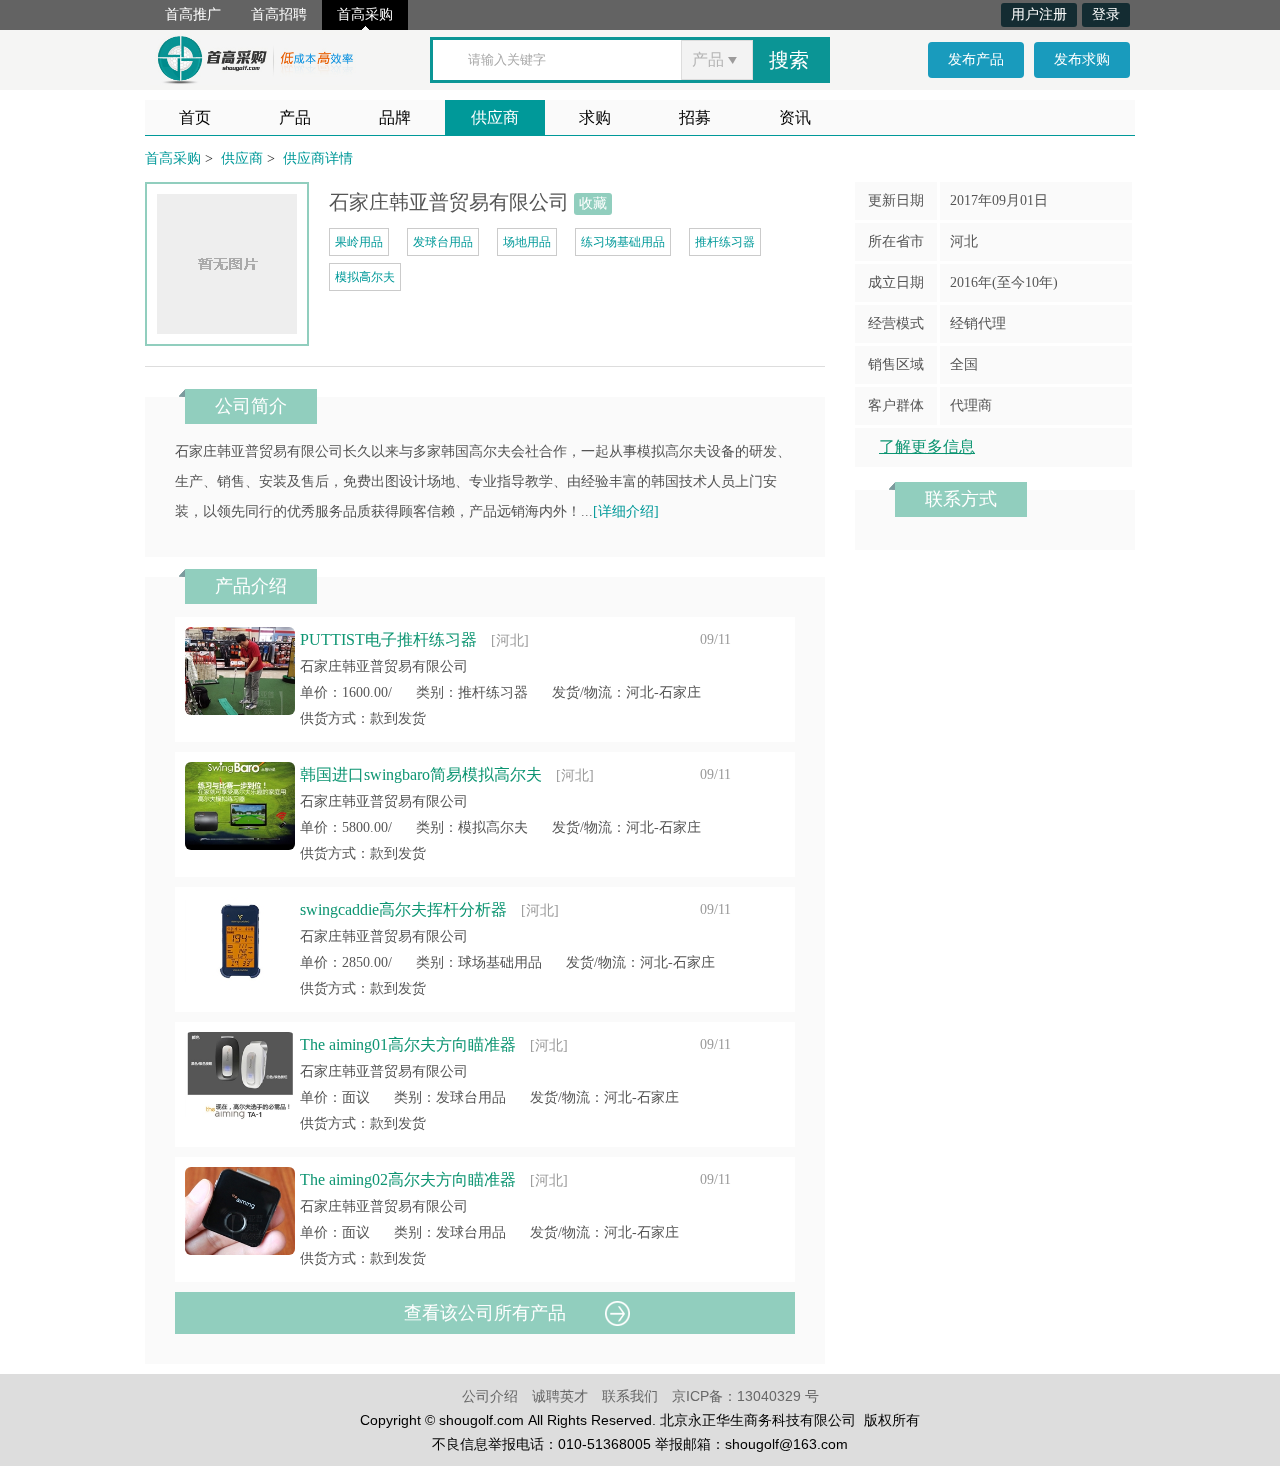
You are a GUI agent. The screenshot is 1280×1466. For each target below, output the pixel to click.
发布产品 (976, 59)
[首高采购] (255, 56)
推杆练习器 (725, 242)
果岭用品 (359, 242)
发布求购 (1082, 59)
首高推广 (193, 14)
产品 (295, 117)
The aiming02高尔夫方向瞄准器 (408, 1179)
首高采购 (365, 14)
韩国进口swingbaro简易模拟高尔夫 (421, 774)
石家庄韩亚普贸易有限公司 (384, 666)
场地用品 (527, 242)
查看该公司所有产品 (485, 1313)
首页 (195, 117)
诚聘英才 (560, 1396)
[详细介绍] (626, 511)
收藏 (593, 203)
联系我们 (630, 1396)
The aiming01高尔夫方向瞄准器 (408, 1044)
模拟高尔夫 (365, 277)
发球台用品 (443, 242)
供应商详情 (318, 158)
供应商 (495, 117)
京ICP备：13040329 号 (745, 1396)
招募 (695, 117)
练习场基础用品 (623, 242)
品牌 (395, 117)
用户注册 (1039, 14)
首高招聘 (279, 14)
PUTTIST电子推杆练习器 (388, 639)
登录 (1106, 14)
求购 (595, 117)
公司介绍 (490, 1396)
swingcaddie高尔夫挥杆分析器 (403, 909)
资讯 (795, 117)
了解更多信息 (927, 446)
